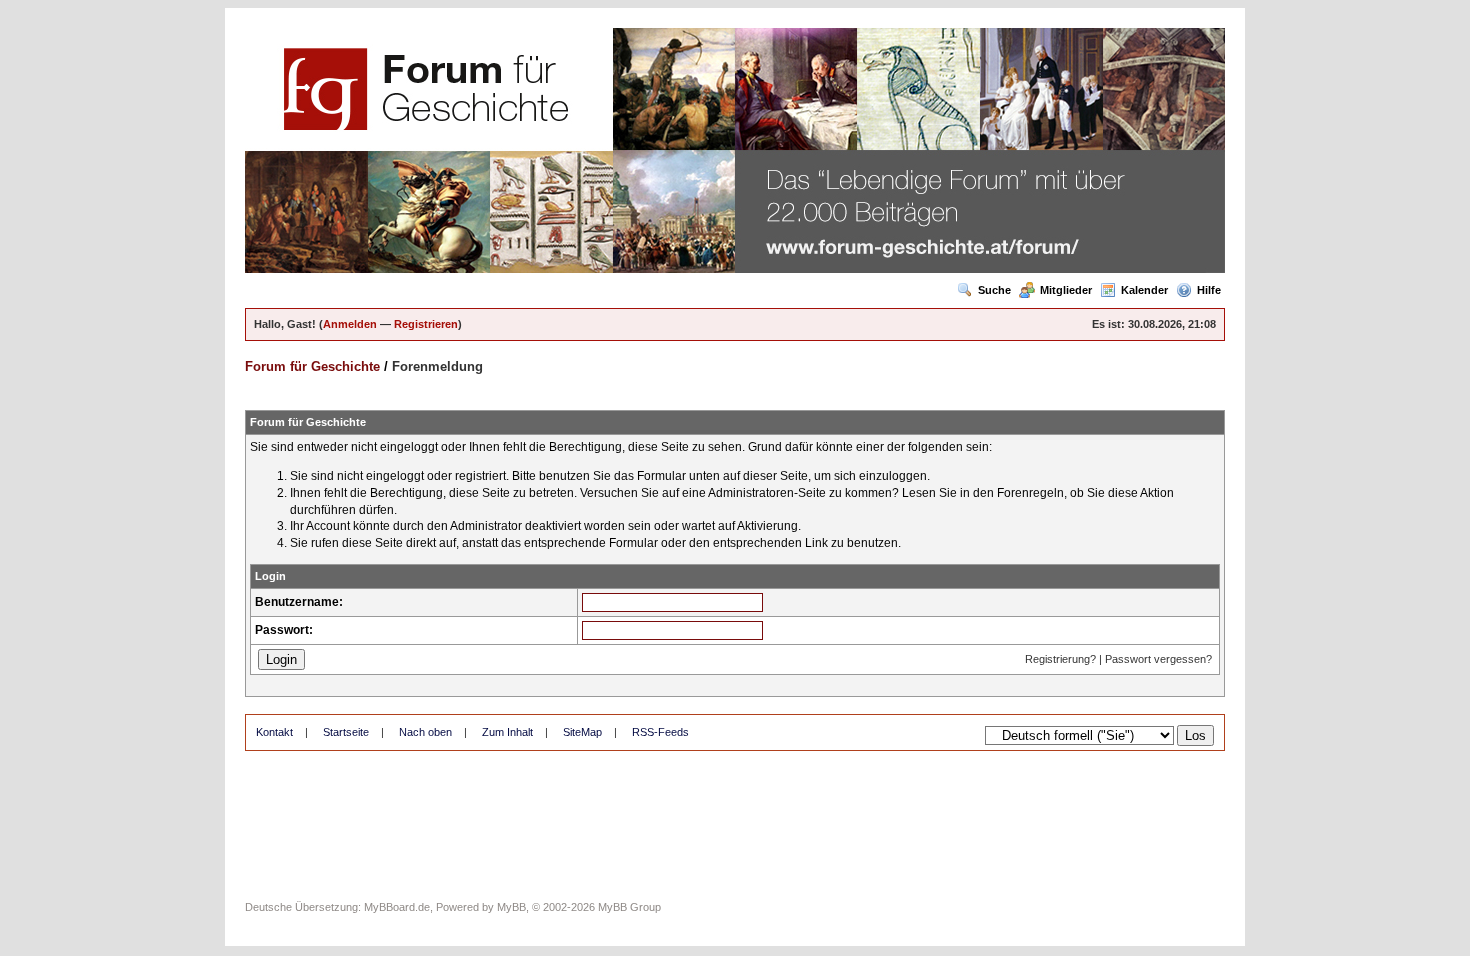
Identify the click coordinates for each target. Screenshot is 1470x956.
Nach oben (425, 732)
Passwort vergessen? (1158, 659)
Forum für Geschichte (312, 366)
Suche (994, 290)
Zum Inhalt (507, 732)
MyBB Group (629, 907)
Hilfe (1209, 290)
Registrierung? (1060, 659)
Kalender (1144, 290)
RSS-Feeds (660, 732)
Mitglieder (1066, 290)
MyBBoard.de (397, 907)
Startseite (346, 732)
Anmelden (350, 324)
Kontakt (274, 732)
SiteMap (582, 732)
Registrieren (426, 324)
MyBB (511, 907)
